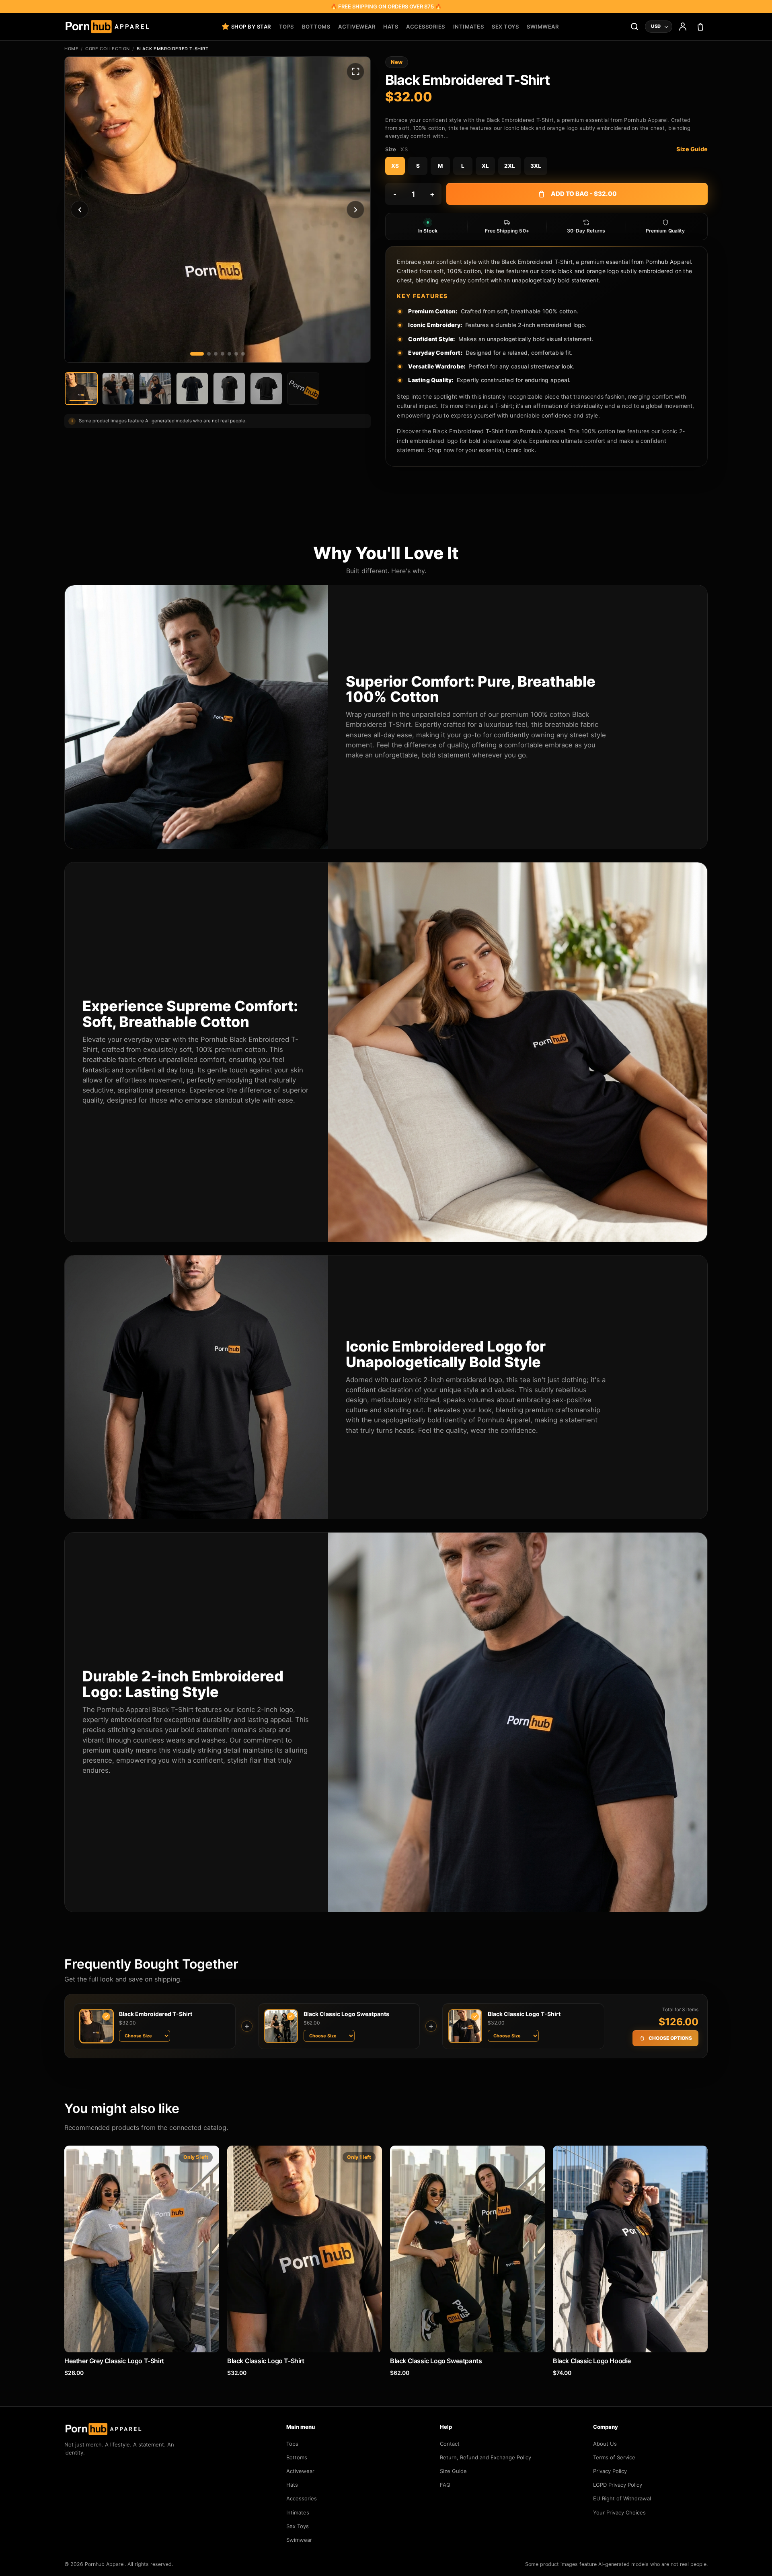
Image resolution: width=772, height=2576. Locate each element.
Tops (286, 27)
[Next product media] (355, 210)
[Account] (683, 27)
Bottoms (316, 27)
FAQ (445, 2485)
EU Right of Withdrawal (622, 2498)
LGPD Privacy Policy (618, 2485)
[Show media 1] (197, 354)
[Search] (634, 27)
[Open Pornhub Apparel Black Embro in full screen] (218, 210)
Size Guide (692, 149)
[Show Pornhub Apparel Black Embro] (81, 389)
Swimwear (543, 27)
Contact (450, 2444)
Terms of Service (614, 2457)
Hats (391, 27)
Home (71, 49)
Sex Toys (505, 27)
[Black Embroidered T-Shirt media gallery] (218, 210)
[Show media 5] (229, 354)
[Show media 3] (216, 354)
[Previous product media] (80, 210)
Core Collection (108, 49)
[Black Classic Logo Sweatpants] (467, 2249)
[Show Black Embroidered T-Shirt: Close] (192, 389)
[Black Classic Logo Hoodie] (630, 2249)
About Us (605, 2444)
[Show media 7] (243, 354)
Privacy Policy (610, 2471)
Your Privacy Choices (619, 2512)
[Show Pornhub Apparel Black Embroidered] (118, 389)
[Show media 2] (209, 354)
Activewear (357, 27)
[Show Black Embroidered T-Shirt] (266, 389)
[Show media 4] (223, 354)
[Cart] (700, 27)
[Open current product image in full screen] (355, 72)
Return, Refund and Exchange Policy (486, 2457)
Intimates (469, 27)
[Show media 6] (236, 354)
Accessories (426, 27)
